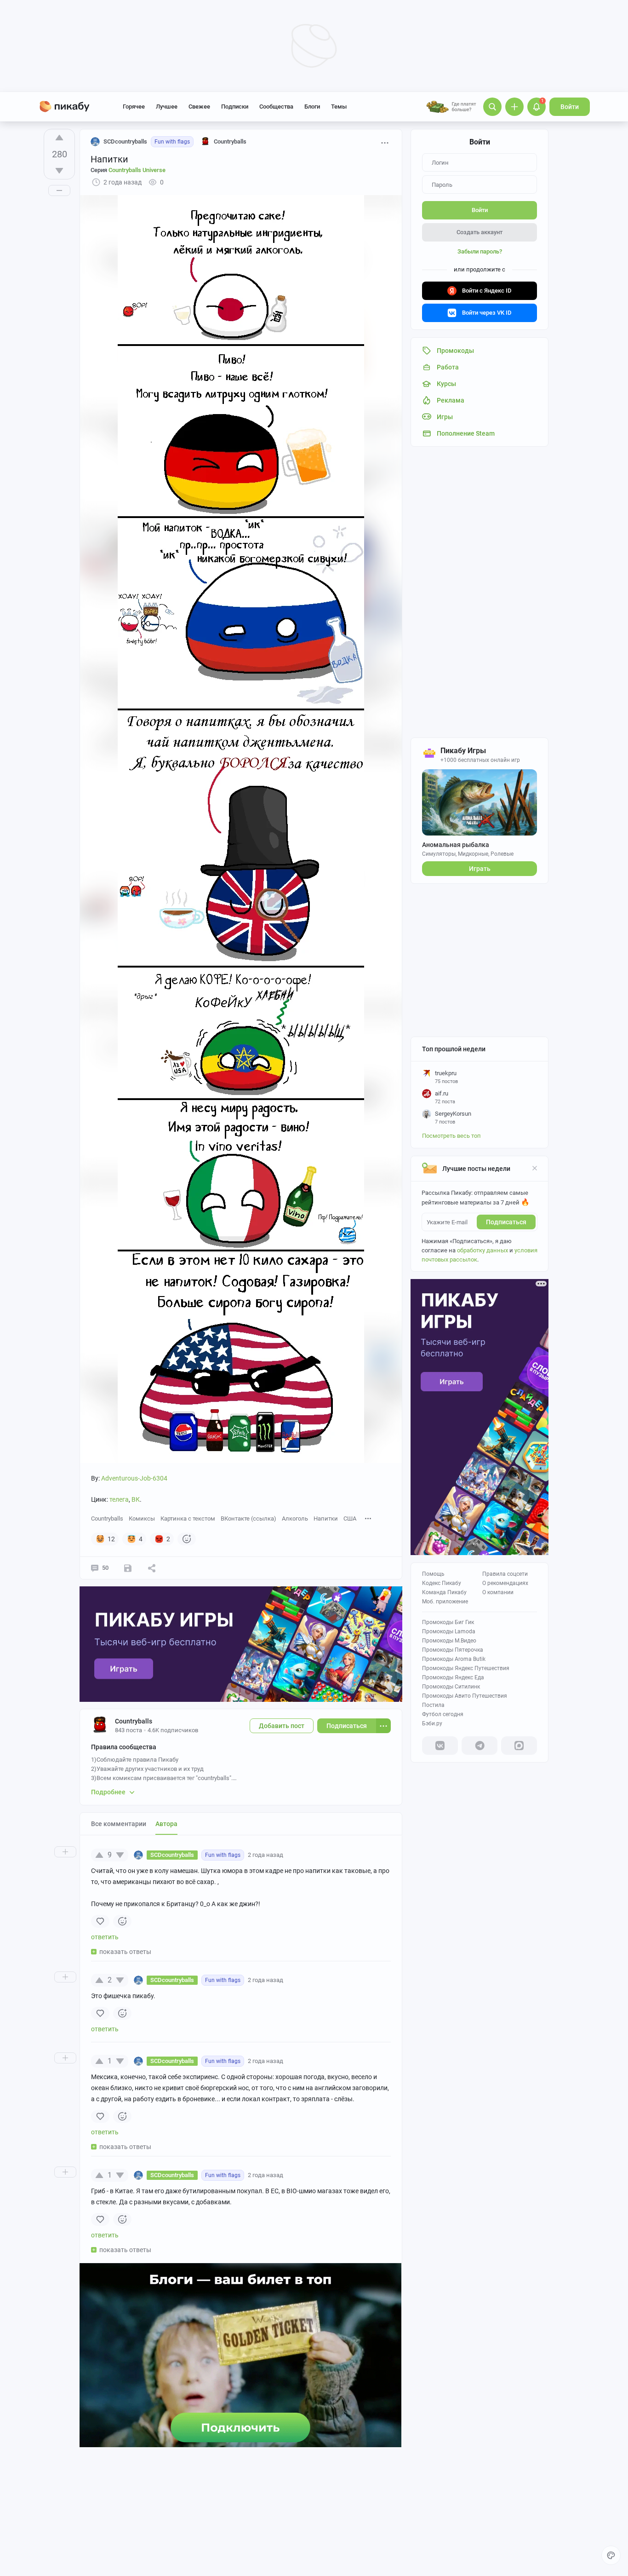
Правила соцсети (505, 1574)
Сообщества (276, 107)
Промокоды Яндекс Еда (453, 1677)
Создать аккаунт (480, 232)
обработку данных (482, 1250)
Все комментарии (119, 1824)
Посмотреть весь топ (451, 1136)
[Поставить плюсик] (59, 138)
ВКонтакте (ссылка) (248, 1519)
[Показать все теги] (368, 1518)
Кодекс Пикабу (442, 1583)
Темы (339, 107)
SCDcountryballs (125, 141)
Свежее (199, 107)
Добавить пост (282, 1726)
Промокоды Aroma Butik (454, 1659)
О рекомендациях (505, 1583)
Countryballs (107, 1519)
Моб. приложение (445, 1602)
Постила (433, 1705)
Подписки (235, 107)
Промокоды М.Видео (449, 1641)
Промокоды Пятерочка (453, 1650)
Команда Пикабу (444, 1592)
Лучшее (167, 107)
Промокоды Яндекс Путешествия (466, 1668)
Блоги (312, 107)
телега (119, 1499)
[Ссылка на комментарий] (301, 1855)
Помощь (433, 1574)
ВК (136, 1499)
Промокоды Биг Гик (448, 1622)
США (350, 1519)
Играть (480, 869)
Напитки (326, 1519)
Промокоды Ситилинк (451, 1687)
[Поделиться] (152, 1568)
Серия (128, 170)
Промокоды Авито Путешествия (465, 1696)
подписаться (506, 1222)
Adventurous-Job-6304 (134, 1478)
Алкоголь (295, 1519)
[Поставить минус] (59, 171)
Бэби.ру (432, 1723)
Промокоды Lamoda (449, 1631)
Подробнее (108, 1792)
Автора (166, 1824)
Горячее (134, 107)
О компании (498, 1592)
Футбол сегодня (443, 1714)
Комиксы (142, 1519)
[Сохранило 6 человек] (128, 1568)
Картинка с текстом (188, 1519)
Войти (570, 107)
